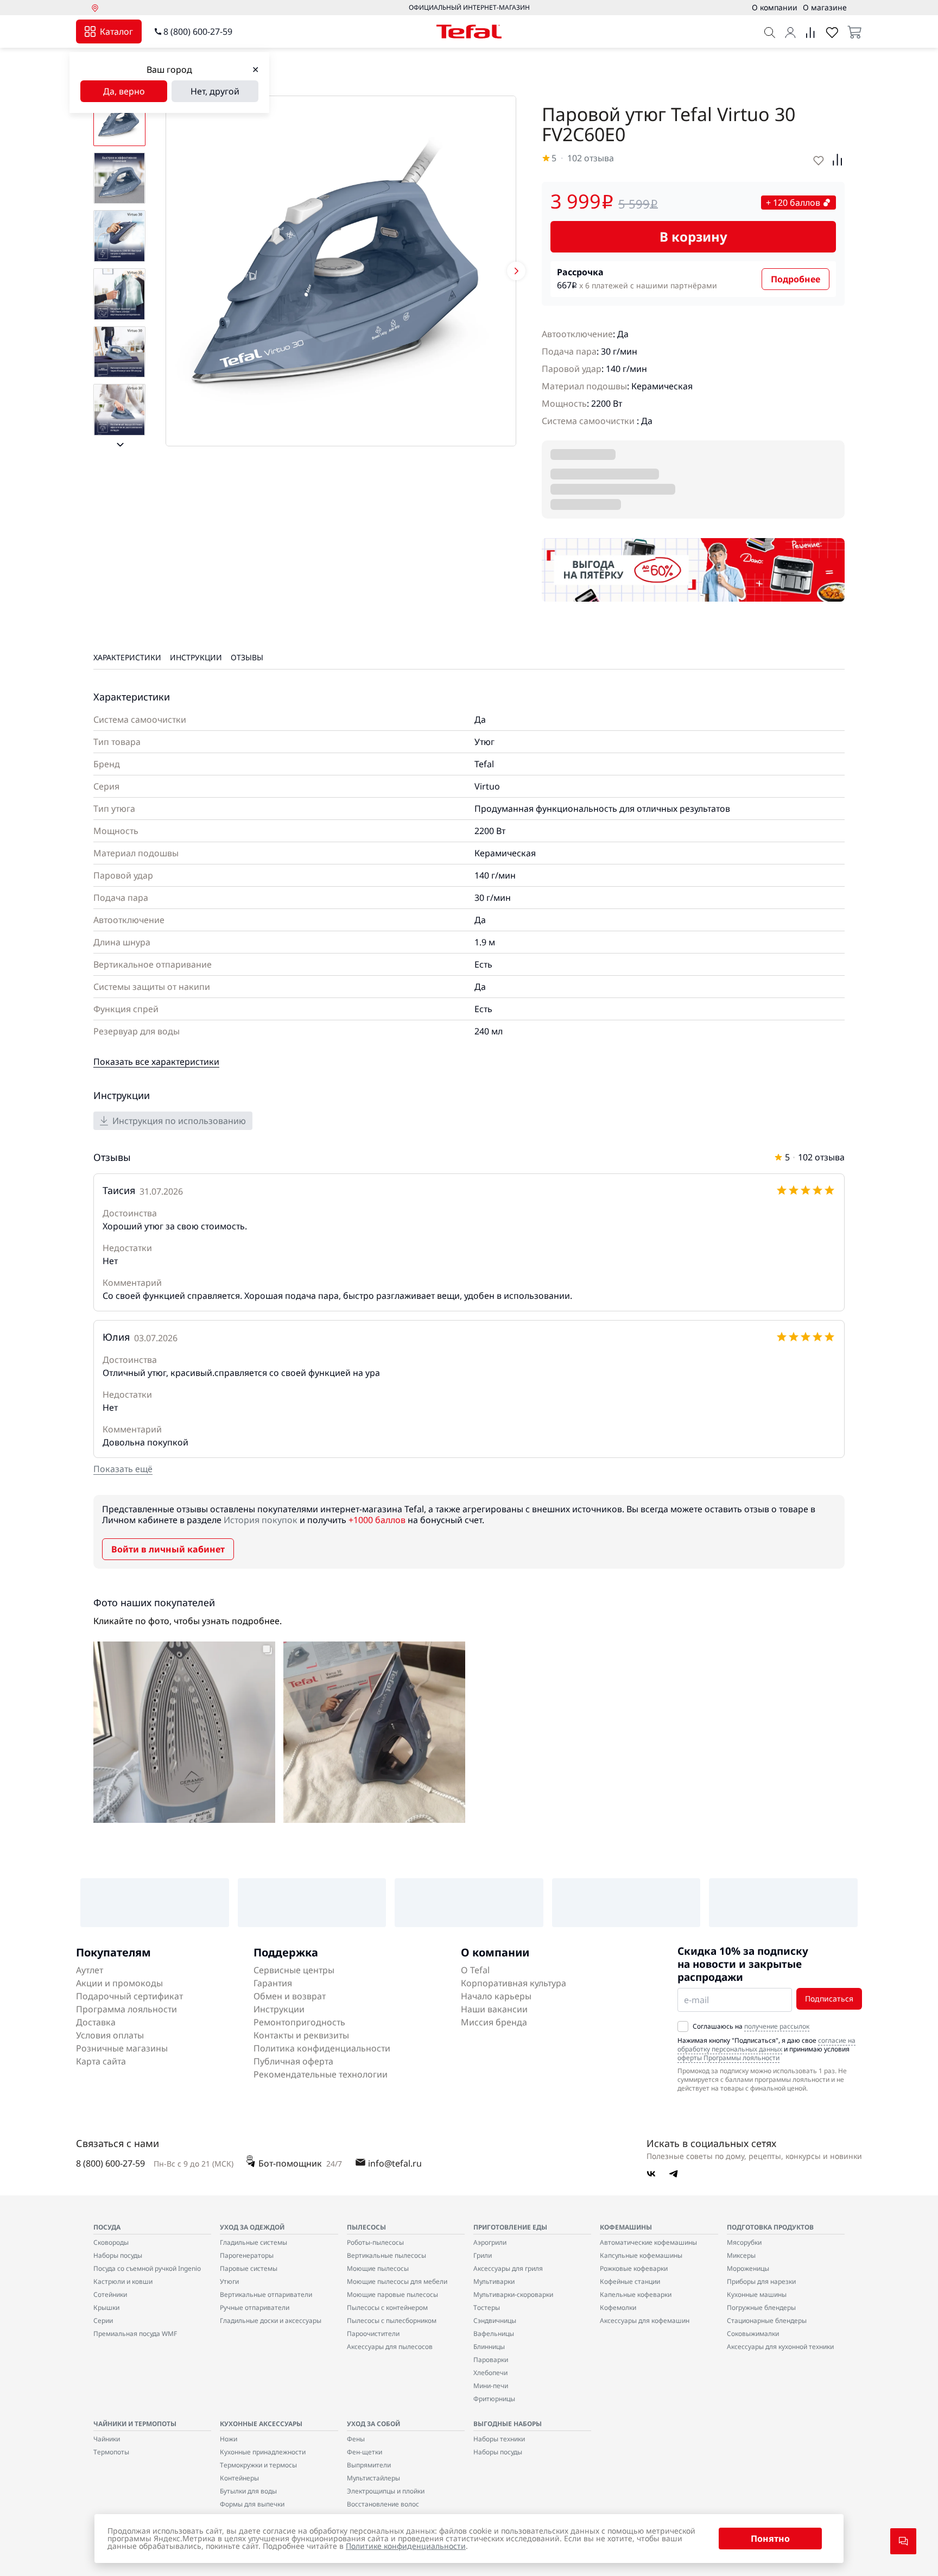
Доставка (96, 2022)
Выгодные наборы (508, 2424)
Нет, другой (215, 91)
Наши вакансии (494, 2009)
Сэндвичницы (495, 2321)
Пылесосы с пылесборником (392, 2321)
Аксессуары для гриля (508, 2268)
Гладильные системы (253, 2242)
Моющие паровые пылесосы (392, 2294)
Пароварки (491, 2360)
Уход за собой (373, 2424)
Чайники (107, 2439)
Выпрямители (369, 2465)
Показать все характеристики (156, 1062)
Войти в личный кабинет (168, 1549)
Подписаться (829, 1999)
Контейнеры (239, 2478)
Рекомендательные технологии (321, 2074)
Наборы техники (499, 2439)
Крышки (106, 2307)
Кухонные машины (757, 2294)
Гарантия (273, 1983)
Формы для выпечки (252, 2504)
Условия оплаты (110, 2035)
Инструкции (196, 657)
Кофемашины (626, 2227)
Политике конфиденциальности (406, 2546)
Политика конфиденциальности (322, 2048)
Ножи (229, 2439)
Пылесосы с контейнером (387, 2307)
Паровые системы (249, 2268)
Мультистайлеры (373, 2478)
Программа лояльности (126, 2009)
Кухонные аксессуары (261, 2424)
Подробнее (796, 279)
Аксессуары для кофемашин (645, 2321)
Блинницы (489, 2347)
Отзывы (247, 657)
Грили (483, 2255)
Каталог (116, 31)
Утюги (229, 2281)
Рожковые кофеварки (634, 2268)
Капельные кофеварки (636, 2294)
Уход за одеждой (252, 2227)
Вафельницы (494, 2334)
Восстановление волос (383, 2504)
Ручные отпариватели (255, 2307)
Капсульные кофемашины (641, 2255)
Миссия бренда (494, 2022)
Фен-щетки (365, 2452)
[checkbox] (683, 2026)
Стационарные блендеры (767, 2321)
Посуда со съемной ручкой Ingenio (147, 2268)
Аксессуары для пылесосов (390, 2347)
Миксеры (741, 2255)
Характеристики (127, 657)
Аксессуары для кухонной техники (780, 2347)
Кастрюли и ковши (123, 2281)
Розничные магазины (122, 2048)
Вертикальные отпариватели (266, 2294)
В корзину (693, 236)
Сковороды (111, 2242)
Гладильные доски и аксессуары (271, 2321)
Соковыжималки (753, 2334)
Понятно (770, 2539)
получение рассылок (777, 2026)
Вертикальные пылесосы (386, 2255)
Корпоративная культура (514, 1983)
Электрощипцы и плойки (386, 2491)
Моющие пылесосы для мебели (397, 2281)
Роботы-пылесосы (375, 2242)
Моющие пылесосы (378, 2268)
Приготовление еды (510, 2227)
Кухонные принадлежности (263, 2452)
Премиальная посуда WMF (135, 2334)
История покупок (261, 1520)
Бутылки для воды (248, 2491)
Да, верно (124, 91)
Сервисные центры (294, 1970)
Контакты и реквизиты (301, 2035)
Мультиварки (494, 2281)
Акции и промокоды (119, 1983)
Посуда (107, 2227)
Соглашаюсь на (751, 2026)
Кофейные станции (630, 2281)
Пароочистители (373, 2334)
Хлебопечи (490, 2373)
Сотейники (110, 2294)
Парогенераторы (247, 2255)
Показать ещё (123, 1469)
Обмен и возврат (290, 1996)
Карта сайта (101, 2061)
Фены (356, 2439)
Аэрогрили (490, 2242)
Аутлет (90, 1970)
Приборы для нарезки (761, 2281)
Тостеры (487, 2307)
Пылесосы (366, 2227)
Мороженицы (748, 2268)
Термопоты (111, 2452)
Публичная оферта (293, 2061)
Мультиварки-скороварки (513, 2294)
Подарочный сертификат (129, 1996)
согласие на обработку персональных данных (766, 2045)
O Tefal (475, 1970)
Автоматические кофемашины (648, 2242)
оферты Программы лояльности (728, 2058)
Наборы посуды (118, 2255)
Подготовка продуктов (770, 2227)
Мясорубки (744, 2242)
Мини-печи (491, 2386)
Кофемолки (618, 2307)
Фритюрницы (494, 2399)
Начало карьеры (496, 1996)
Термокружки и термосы (258, 2465)
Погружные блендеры (761, 2307)
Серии (103, 2321)
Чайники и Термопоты (135, 2424)
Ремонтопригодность (299, 2022)
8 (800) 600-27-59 (198, 31)
